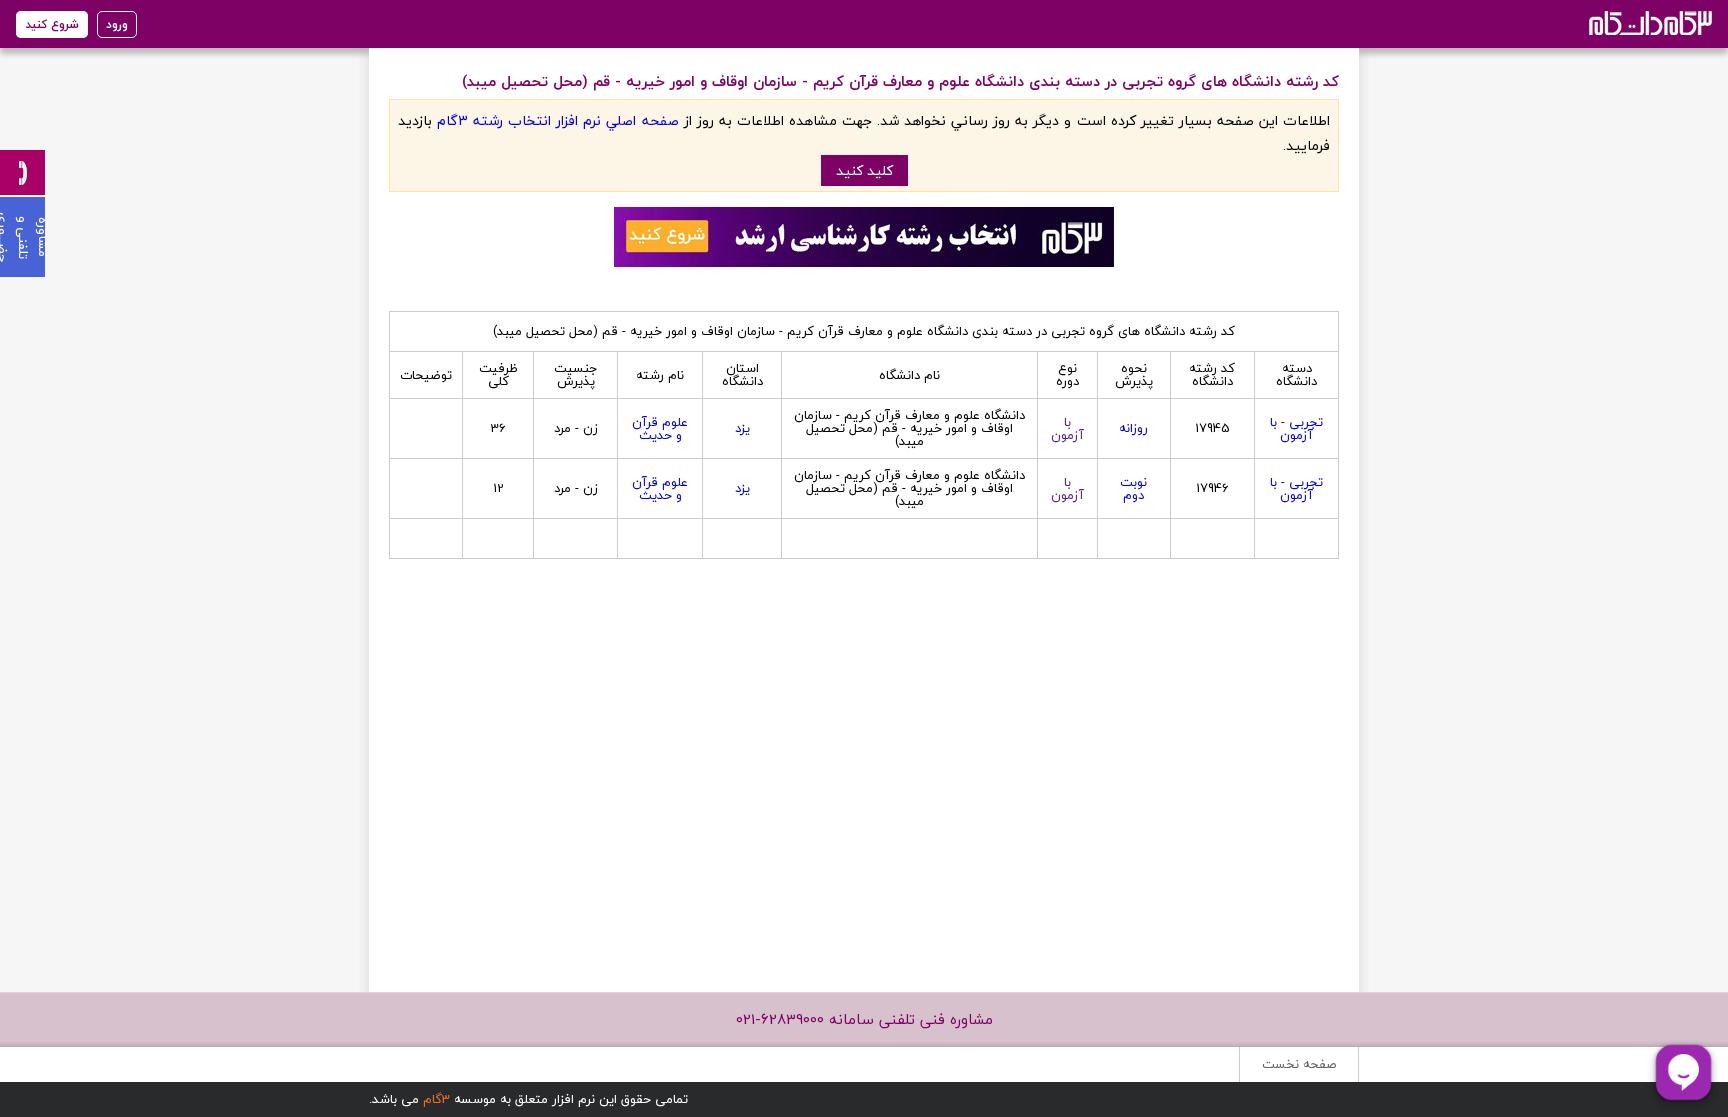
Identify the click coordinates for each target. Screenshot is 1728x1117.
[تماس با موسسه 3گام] (22, 172)
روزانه (1133, 428)
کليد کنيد (864, 170)
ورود (117, 24)
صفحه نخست (1299, 1064)
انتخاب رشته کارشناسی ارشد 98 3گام (1648, 22)
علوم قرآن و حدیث (660, 428)
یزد (742, 428)
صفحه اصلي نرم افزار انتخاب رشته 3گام (557, 120)
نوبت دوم (1133, 488)
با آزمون (1067, 428)
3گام (436, 1099)
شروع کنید (52, 24)
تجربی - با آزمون (1296, 428)
